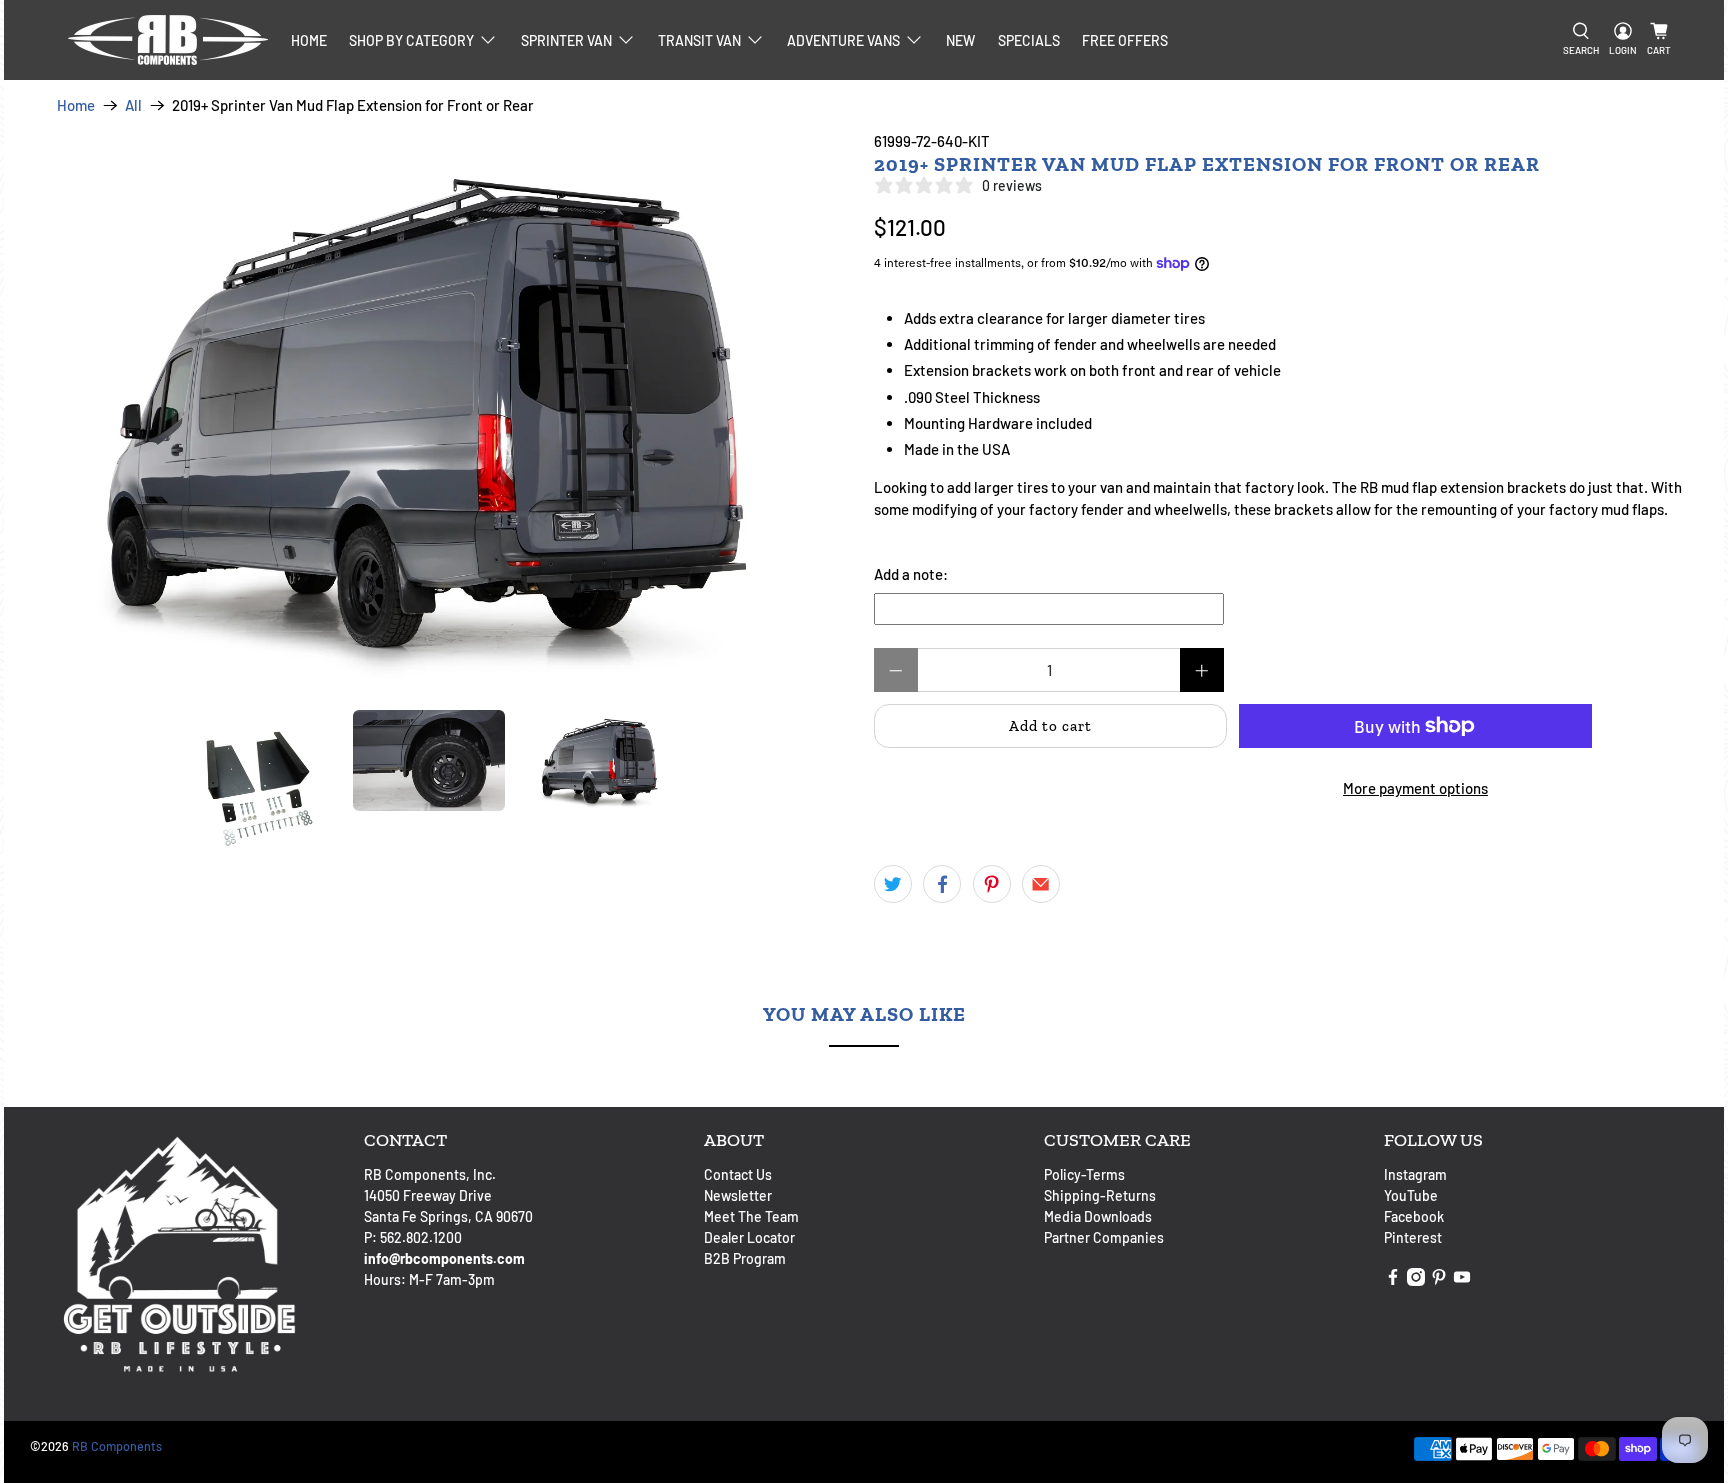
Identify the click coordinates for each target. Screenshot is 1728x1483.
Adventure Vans (843, 40)
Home (309, 40)
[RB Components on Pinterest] (1439, 1280)
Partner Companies (1104, 1237)
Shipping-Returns (1100, 1195)
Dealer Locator (749, 1237)
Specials (1029, 40)
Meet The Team (751, 1216)
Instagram (1415, 1174)
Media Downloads (1098, 1216)
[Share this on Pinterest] (992, 884)
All (133, 105)
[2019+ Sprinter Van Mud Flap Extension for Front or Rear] (434, 410)
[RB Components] (168, 40)
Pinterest (1413, 1237)
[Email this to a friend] (1041, 884)
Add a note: (911, 574)
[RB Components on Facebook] (1393, 1280)
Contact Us (738, 1174)
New (960, 40)
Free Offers (1125, 40)
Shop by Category (411, 40)
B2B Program (745, 1258)
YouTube (1411, 1195)
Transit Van (699, 40)
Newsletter (738, 1195)
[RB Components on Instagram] (1416, 1280)
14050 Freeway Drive (428, 1195)
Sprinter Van (566, 40)
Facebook (1414, 1216)
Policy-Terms (1084, 1174)
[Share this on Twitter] (893, 884)
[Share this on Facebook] (942, 884)
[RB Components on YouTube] (1462, 1280)
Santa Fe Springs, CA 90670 (448, 1216)
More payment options (1415, 788)
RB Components (117, 1446)
